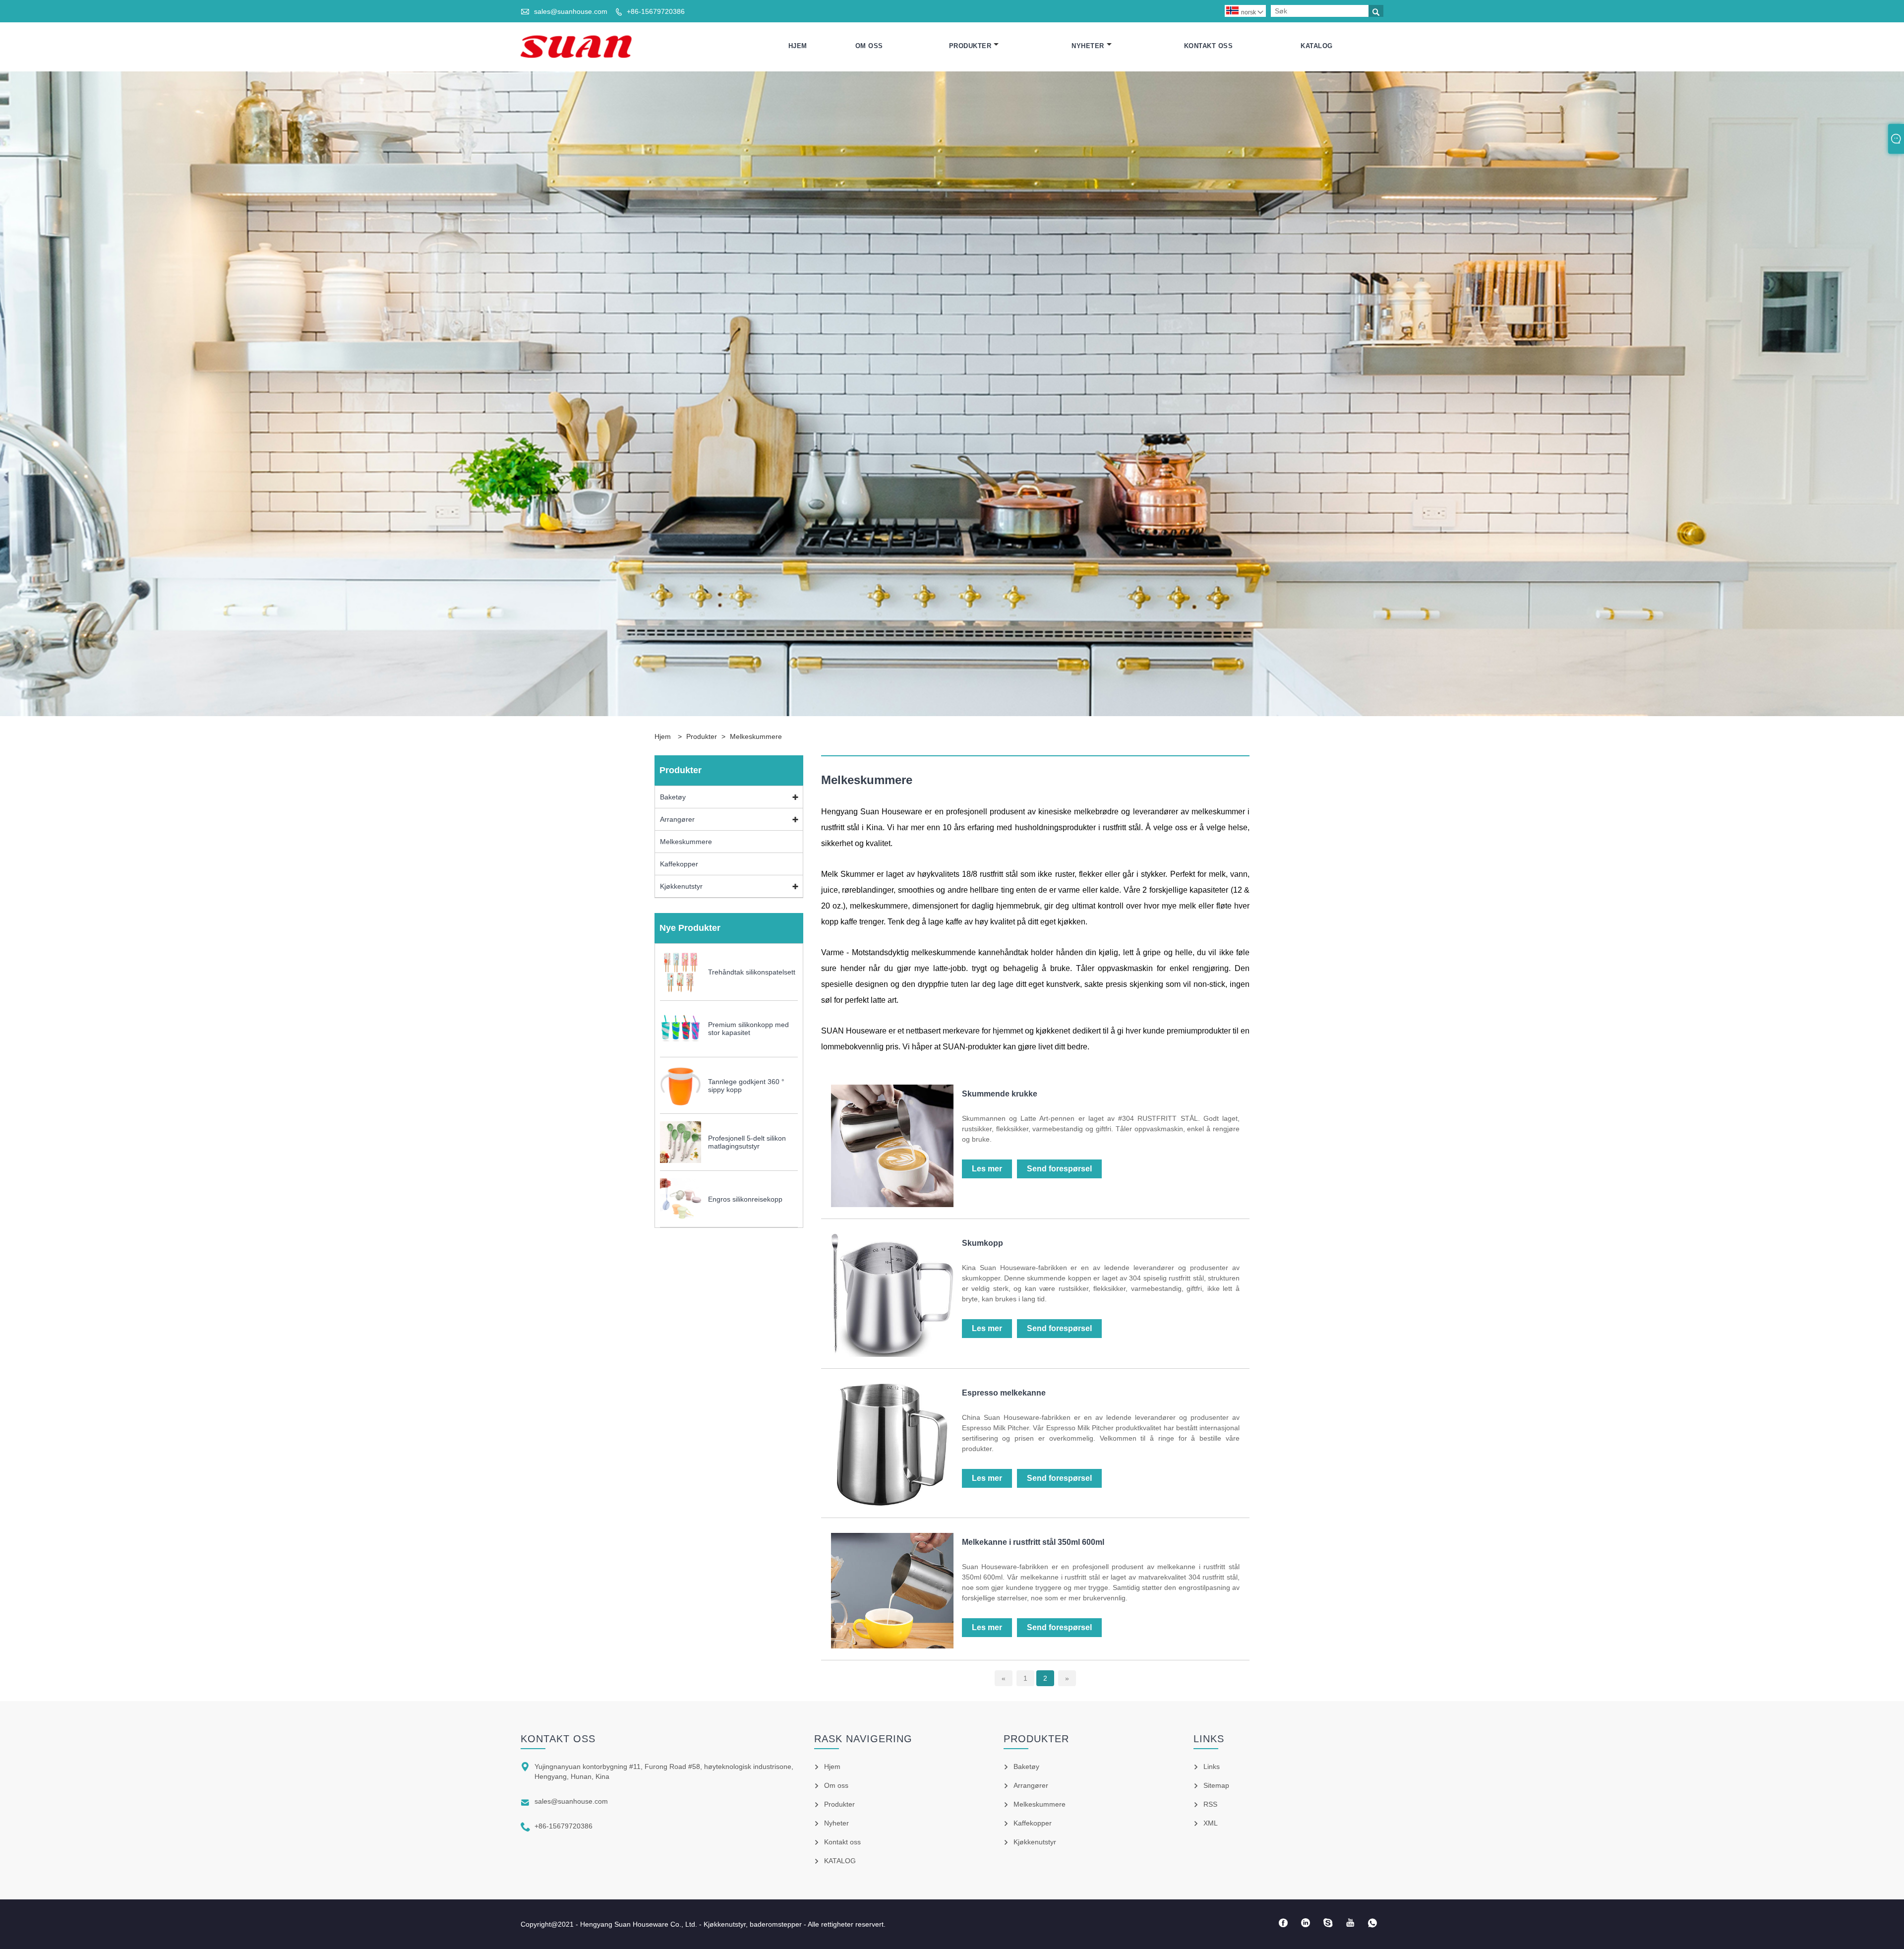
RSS (1210, 1804)
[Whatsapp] (1372, 1923)
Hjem (798, 46)
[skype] (1328, 1923)
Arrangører (677, 819)
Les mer (987, 1169)
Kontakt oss (1209, 46)
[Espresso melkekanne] (892, 1504)
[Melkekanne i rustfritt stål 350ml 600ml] (892, 1646)
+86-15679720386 (656, 11)
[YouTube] (1350, 1923)
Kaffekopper (679, 864)
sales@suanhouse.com (571, 11)
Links (1212, 1766)
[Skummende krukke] (892, 1205)
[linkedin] (1305, 1923)
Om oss (869, 46)
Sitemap (1216, 1785)
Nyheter (1088, 46)
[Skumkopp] (892, 1354)
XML (1211, 1823)
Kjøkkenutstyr (681, 886)
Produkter (970, 46)
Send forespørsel (1059, 1169)
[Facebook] (1283, 1923)
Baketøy (673, 797)
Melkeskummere (756, 736)
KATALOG (1317, 46)
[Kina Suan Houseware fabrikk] (576, 46)
